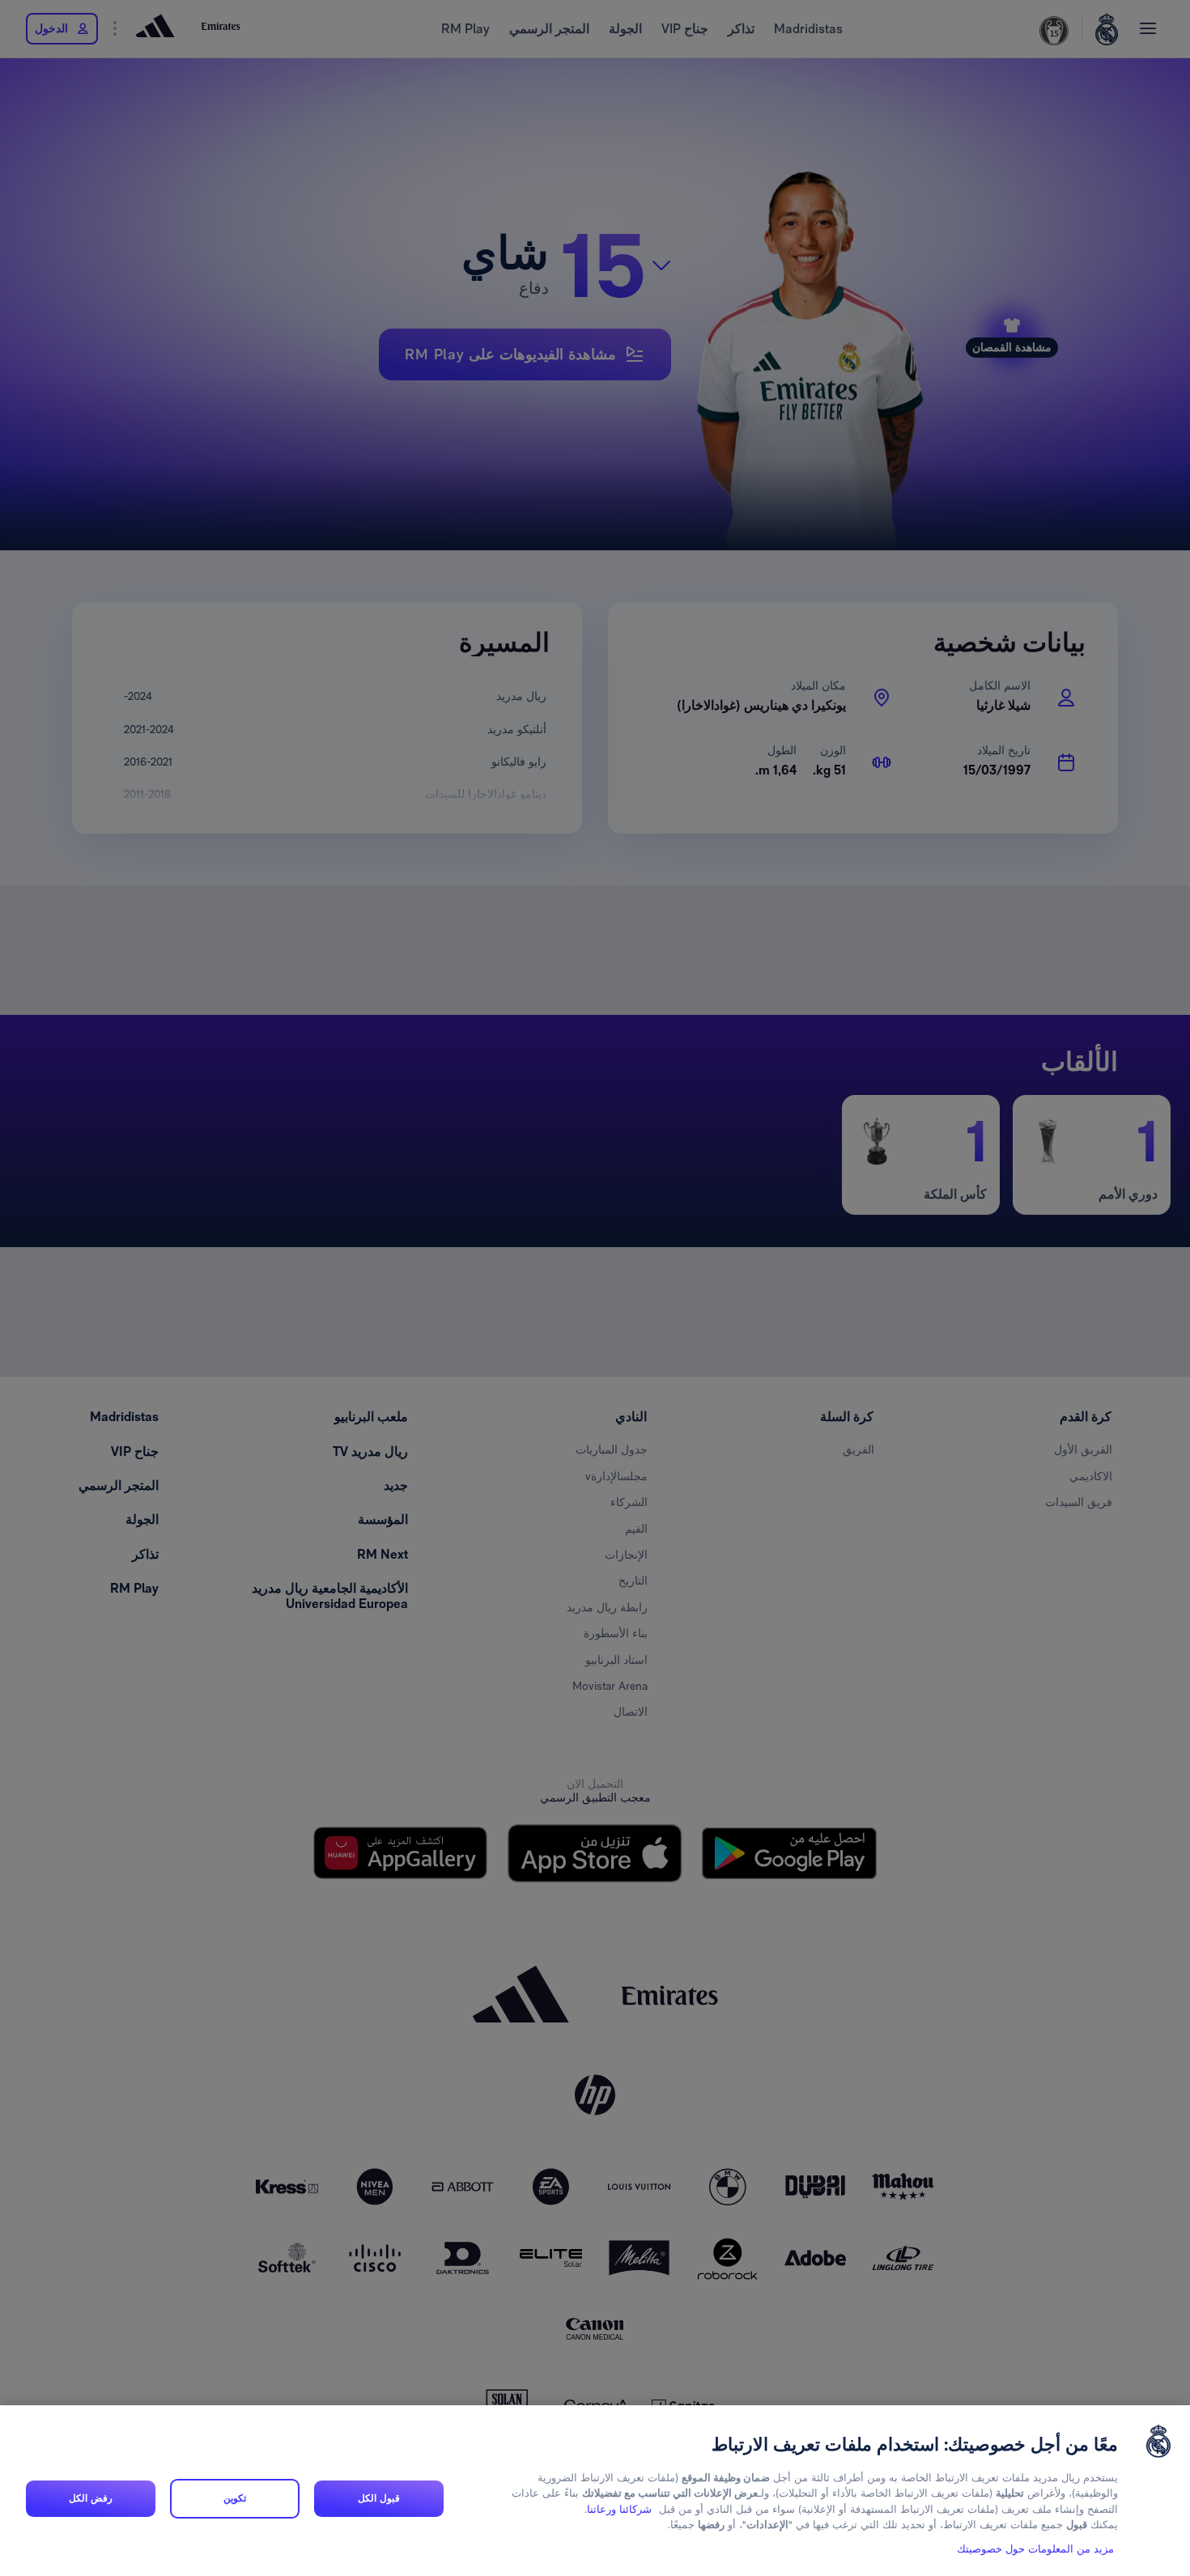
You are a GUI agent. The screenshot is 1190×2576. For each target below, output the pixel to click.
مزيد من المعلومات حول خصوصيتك (1035, 2549)
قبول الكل (378, 2498)
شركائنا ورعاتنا (619, 2509)
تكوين (235, 2498)
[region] (595, 2491)
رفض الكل (90, 2498)
